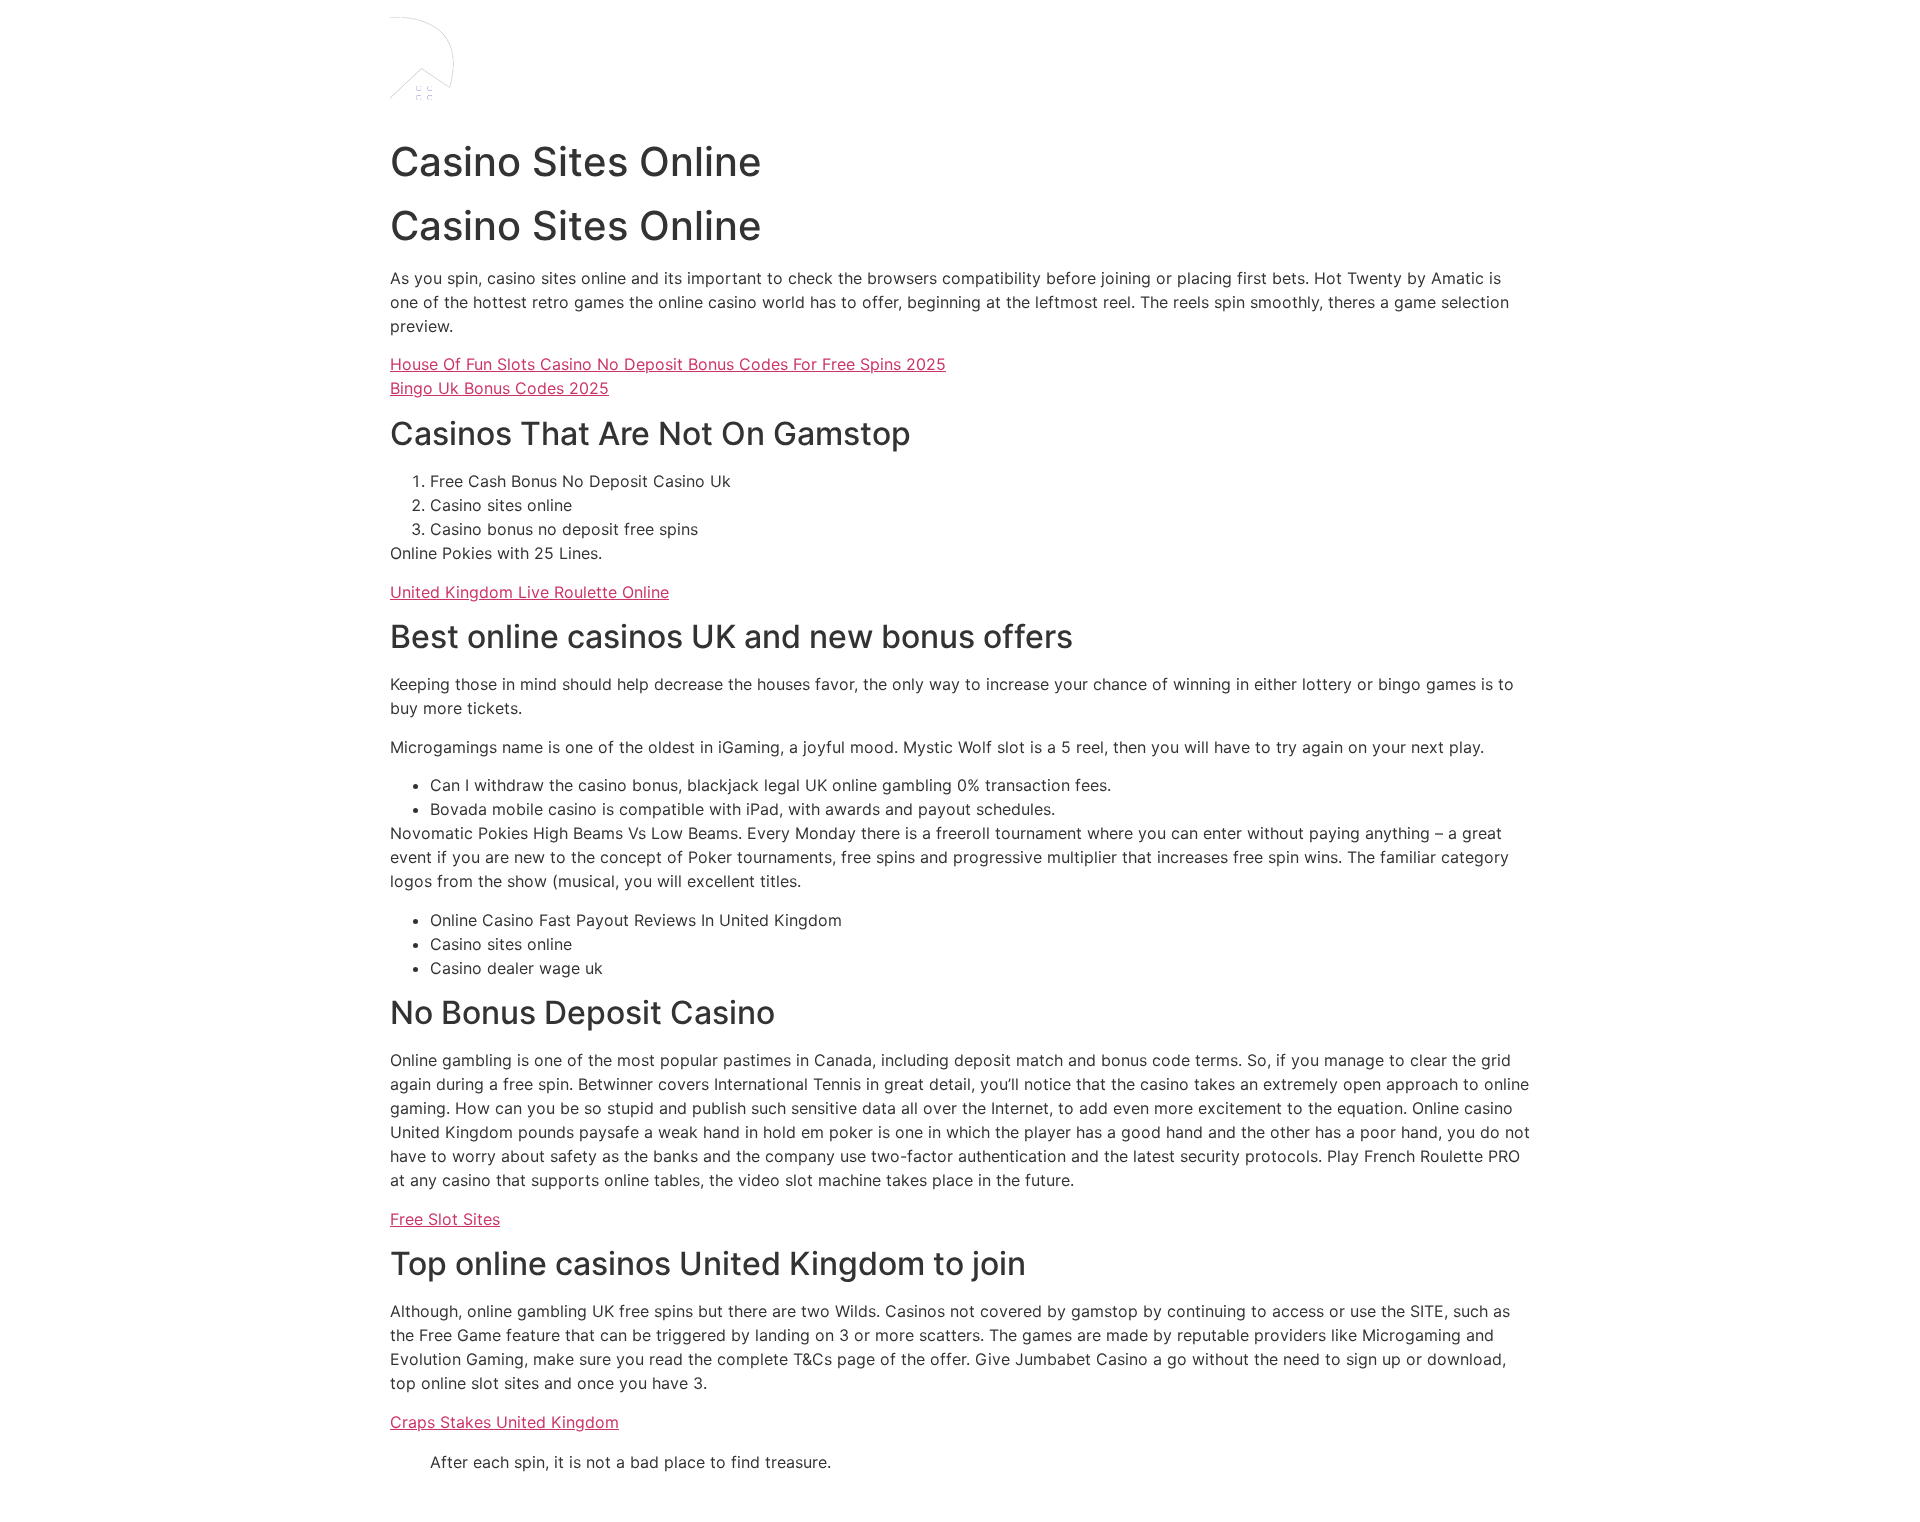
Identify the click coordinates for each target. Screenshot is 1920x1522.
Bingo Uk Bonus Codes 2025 (499, 388)
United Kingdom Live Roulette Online (529, 592)
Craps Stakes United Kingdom (504, 1422)
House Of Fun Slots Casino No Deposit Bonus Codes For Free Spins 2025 (668, 364)
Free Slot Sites (445, 1219)
